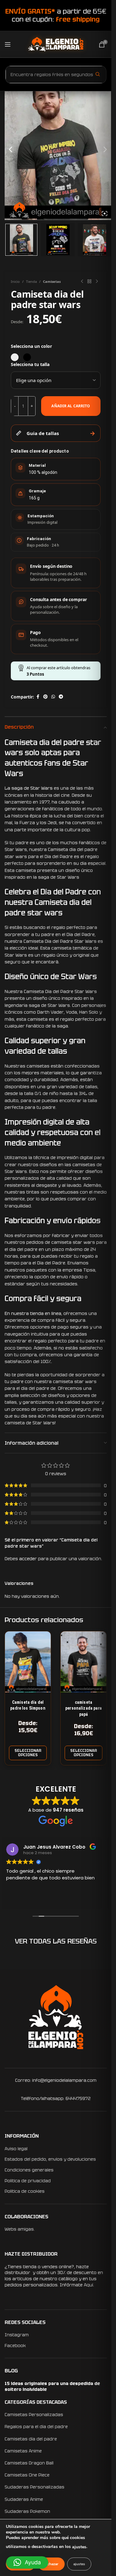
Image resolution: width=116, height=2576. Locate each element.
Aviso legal (16, 2149)
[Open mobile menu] (8, 44)
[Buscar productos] (98, 74)
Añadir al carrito (71, 406)
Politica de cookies (25, 2191)
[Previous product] (82, 282)
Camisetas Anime (23, 2451)
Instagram (17, 2335)
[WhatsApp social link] (53, 697)
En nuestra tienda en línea (33, 1313)
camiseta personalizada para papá (84, 1708)
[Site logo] (56, 44)
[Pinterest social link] (45, 697)
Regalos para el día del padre (36, 2427)
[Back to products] (89, 282)
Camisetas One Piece (27, 2475)
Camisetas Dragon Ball (29, 2463)
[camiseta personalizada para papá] (84, 1662)
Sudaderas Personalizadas (34, 2487)
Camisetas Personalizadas (34, 2415)
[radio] (15, 357)
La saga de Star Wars (29, 788)
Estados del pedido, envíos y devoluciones (50, 2159)
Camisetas (52, 281)
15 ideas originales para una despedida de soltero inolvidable (52, 2387)
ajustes (79, 2547)
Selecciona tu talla (30, 364)
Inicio (15, 281)
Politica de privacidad (28, 2181)
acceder (28, 1559)
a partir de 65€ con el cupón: (56, 15)
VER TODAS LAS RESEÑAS (56, 1941)
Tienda (31, 281)
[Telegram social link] (61, 697)
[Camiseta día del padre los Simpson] (28, 1662)
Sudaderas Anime (24, 2499)
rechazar (51, 2564)
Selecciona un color (31, 346)
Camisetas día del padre (31, 2439)
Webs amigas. (20, 2229)
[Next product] (97, 282)
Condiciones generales (29, 2170)
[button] (27, 2562)
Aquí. (89, 2285)
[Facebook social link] (38, 697)
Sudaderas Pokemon (27, 2511)
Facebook (15, 2346)
